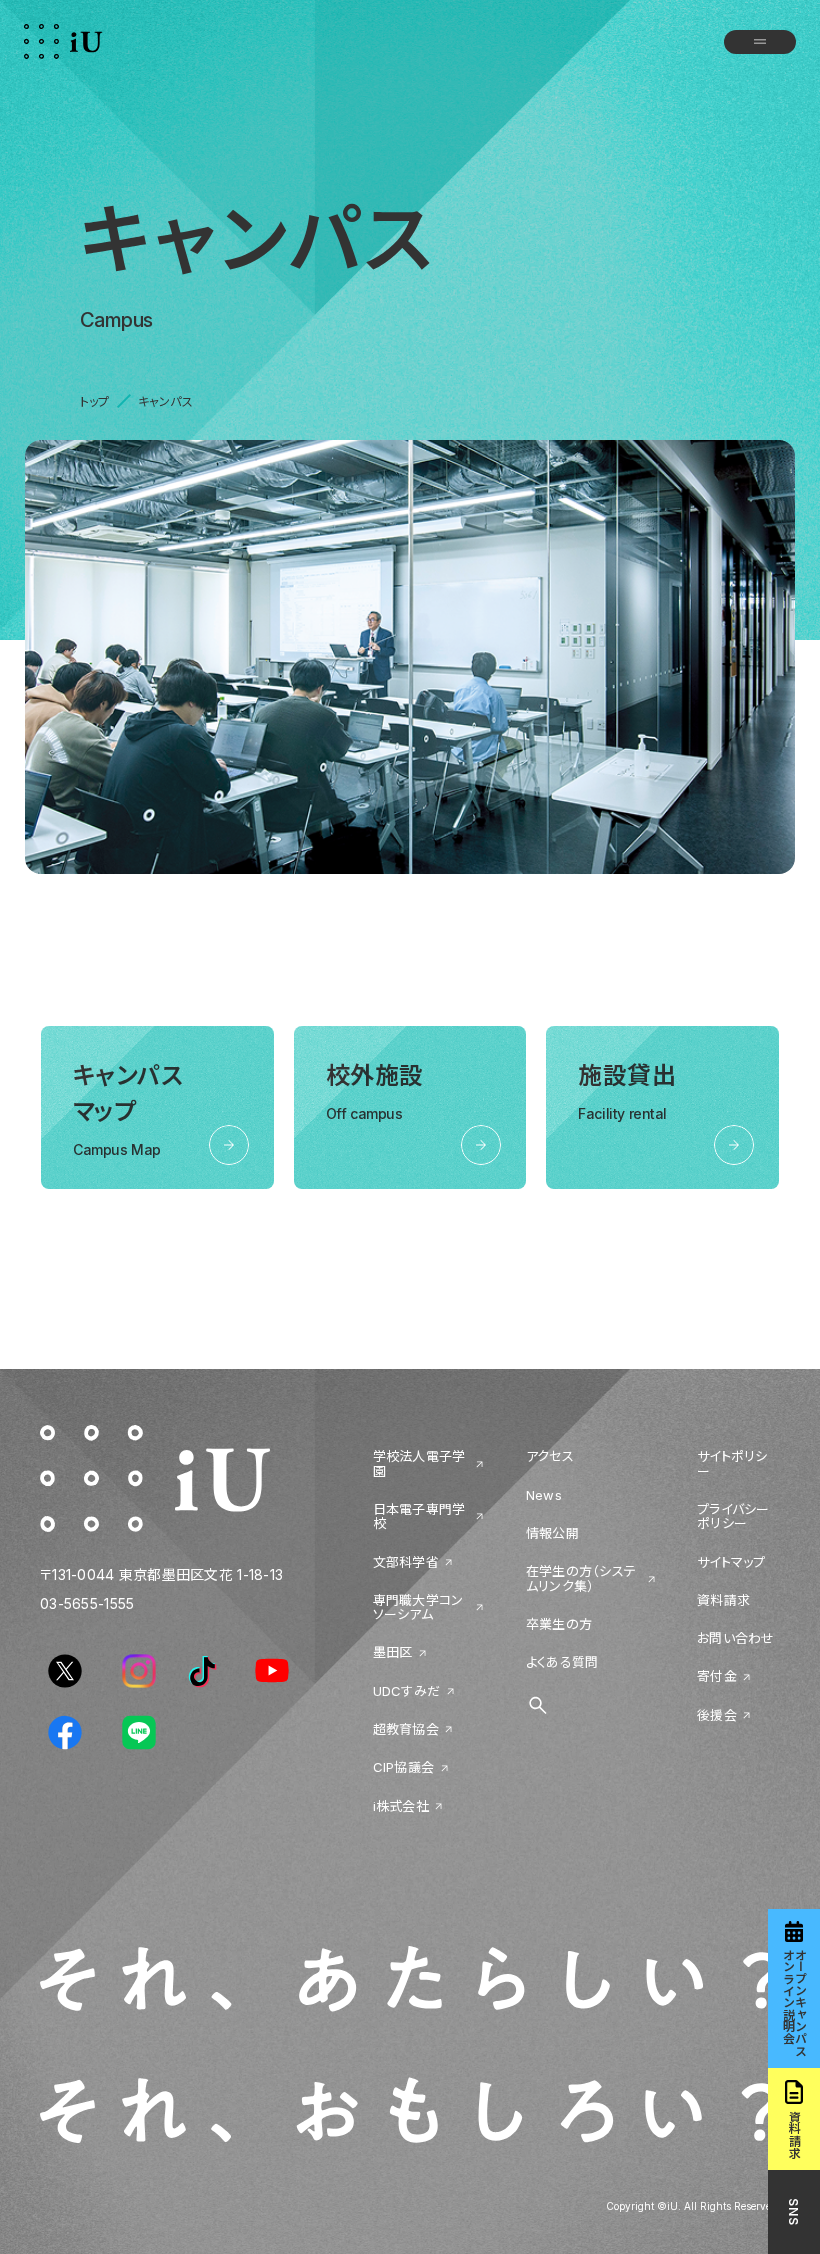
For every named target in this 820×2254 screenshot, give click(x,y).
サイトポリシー (732, 1463)
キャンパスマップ (128, 1109)
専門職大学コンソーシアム (418, 1607)
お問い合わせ (736, 1638)
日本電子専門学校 (419, 1516)
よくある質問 (562, 1662)
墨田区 (393, 1652)
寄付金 (717, 1676)
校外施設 (375, 1091)
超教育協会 (406, 1729)
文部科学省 (406, 1562)
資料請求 (723, 1600)
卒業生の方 (559, 1624)
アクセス (550, 1456)
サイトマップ (731, 1562)
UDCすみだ (407, 1691)
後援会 (717, 1715)
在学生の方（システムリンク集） (581, 1578)
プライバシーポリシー (733, 1516)
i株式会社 (401, 1806)
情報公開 (552, 1533)
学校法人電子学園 (419, 1463)
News (544, 1495)
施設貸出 (627, 1091)
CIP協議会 (404, 1767)
